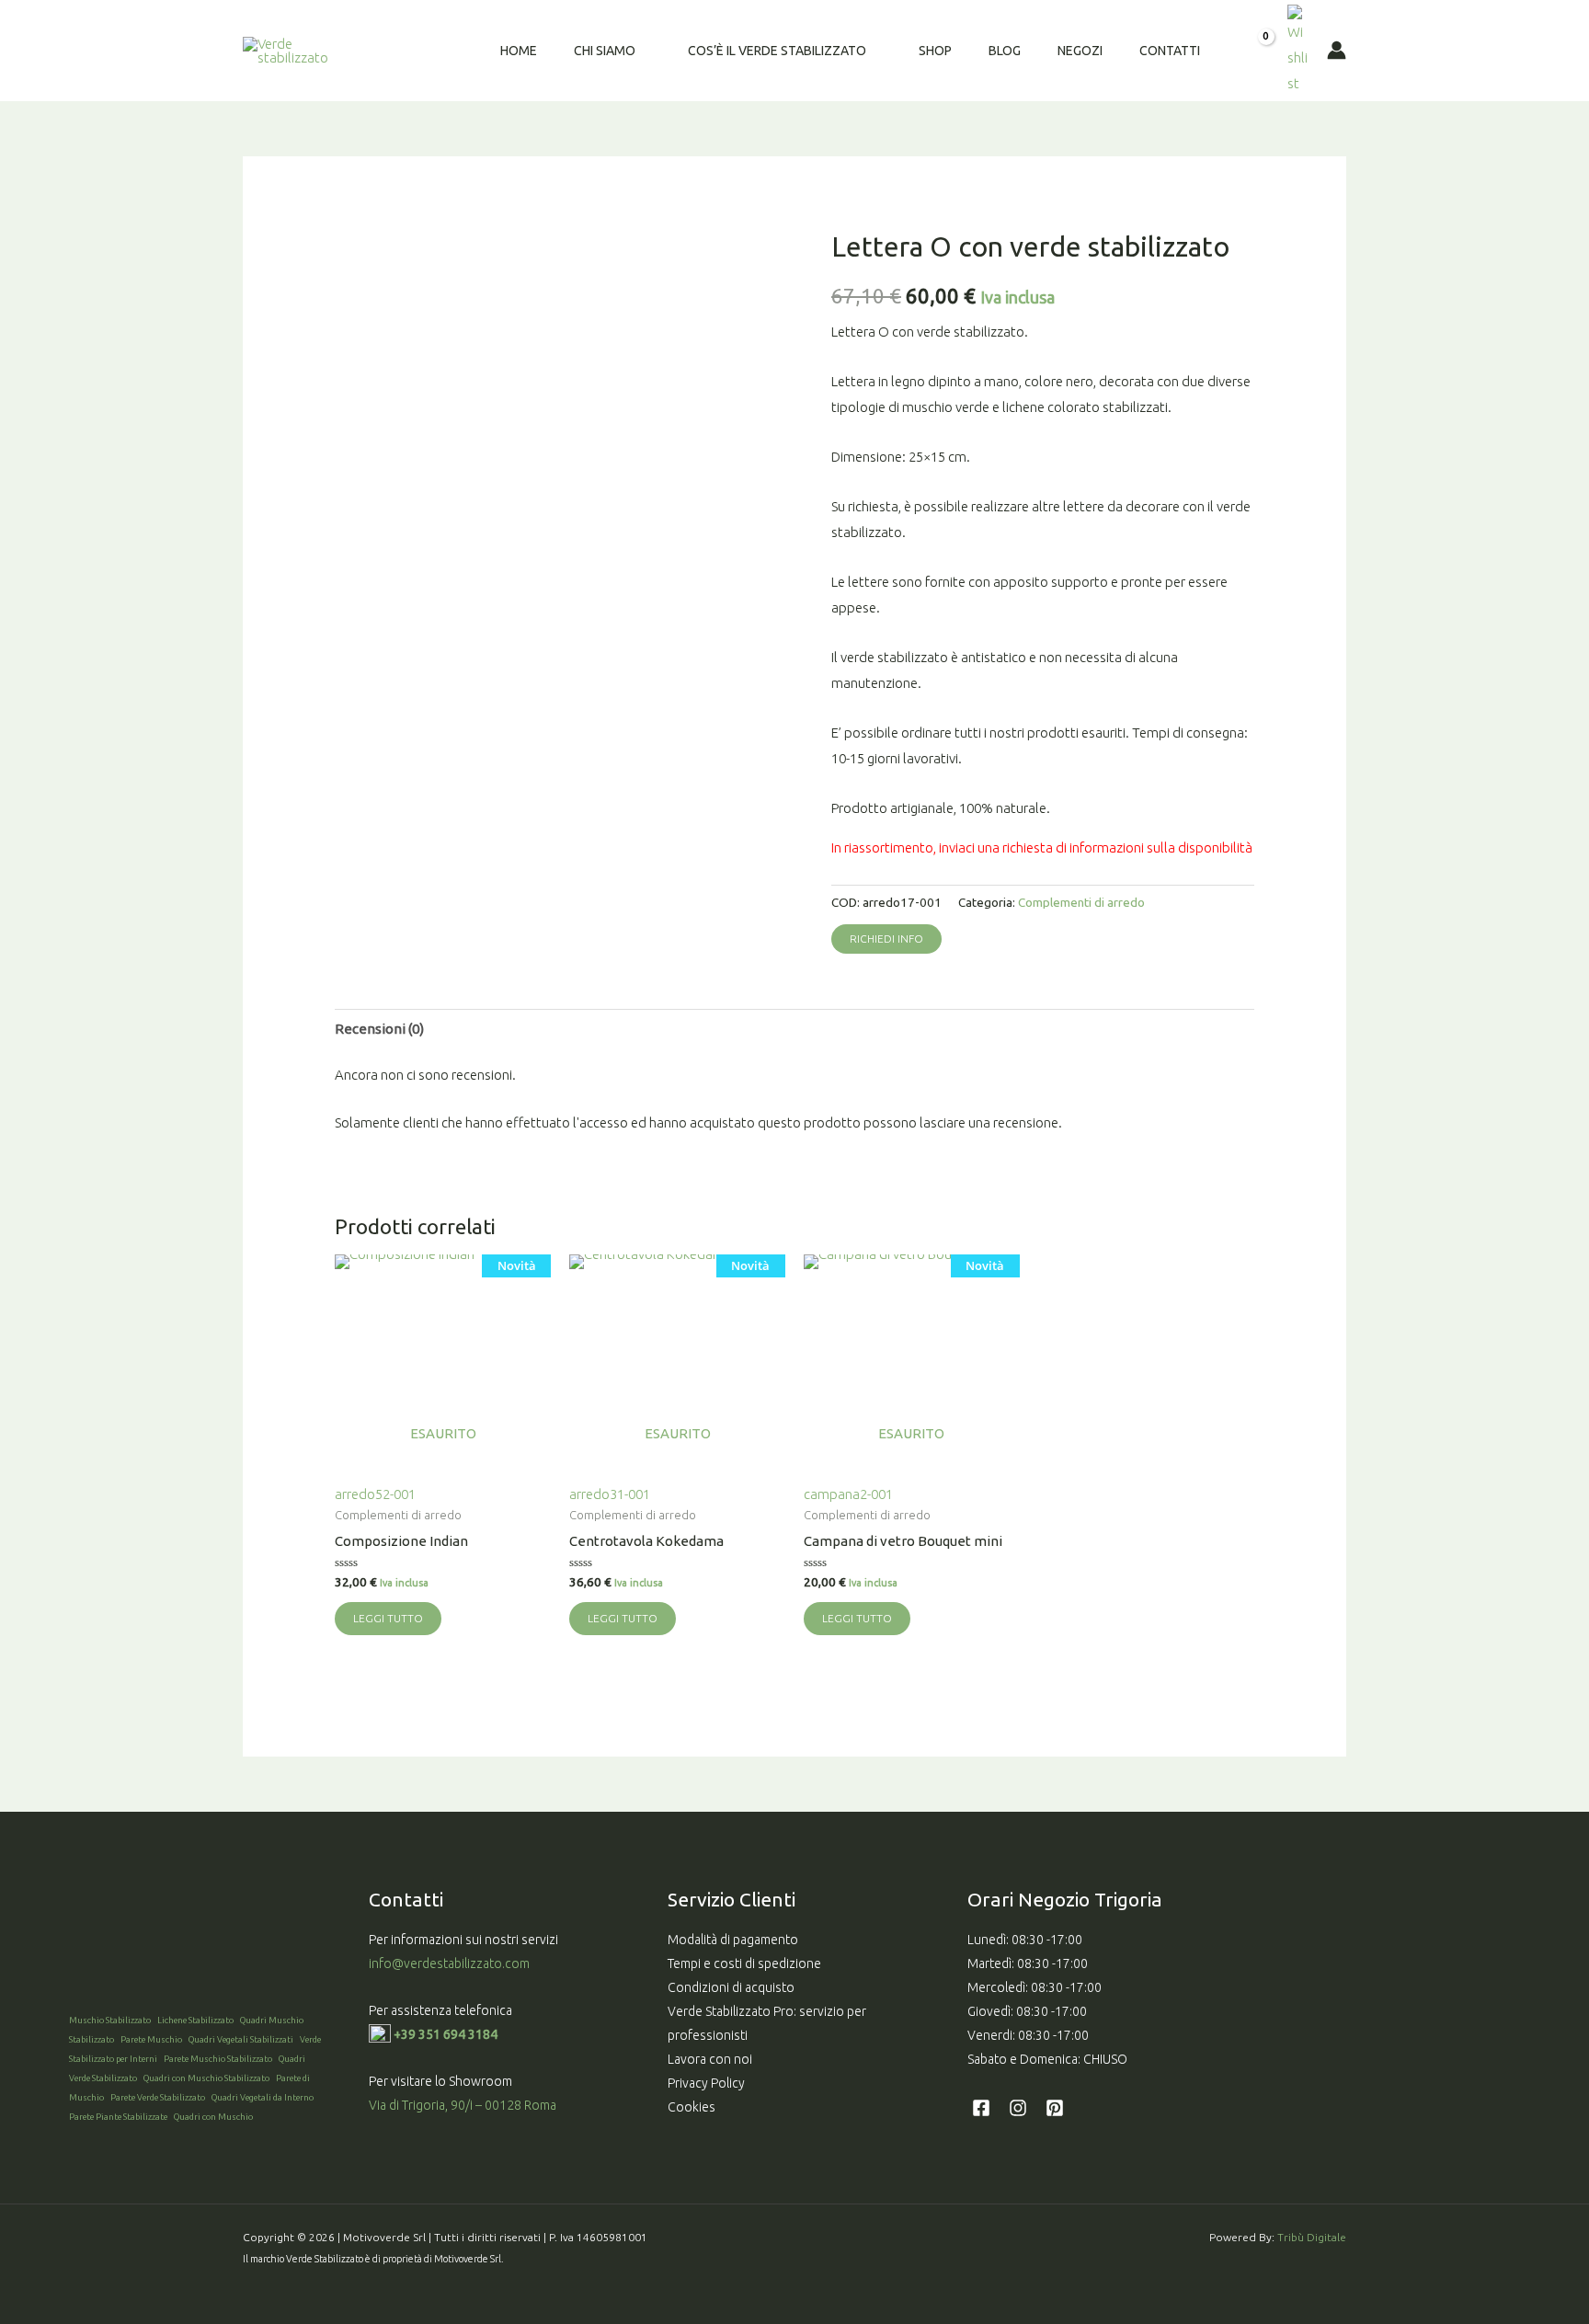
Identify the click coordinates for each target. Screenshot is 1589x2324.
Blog (1005, 51)
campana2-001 (904, 1379)
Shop (935, 51)
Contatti (1170, 51)
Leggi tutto (388, 1618)
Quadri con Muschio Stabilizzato (206, 2078)
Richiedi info (886, 939)
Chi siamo (605, 51)
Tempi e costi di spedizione (744, 1963)
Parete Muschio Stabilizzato (218, 2059)
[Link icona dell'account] (1337, 50)
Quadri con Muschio (213, 2117)
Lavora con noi (710, 2059)
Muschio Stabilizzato (110, 2020)
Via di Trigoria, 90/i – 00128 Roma (463, 2105)
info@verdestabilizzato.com (451, 1963)
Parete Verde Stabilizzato (158, 2097)
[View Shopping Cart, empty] (1253, 51)
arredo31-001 (669, 1379)
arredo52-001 (435, 1379)
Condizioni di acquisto (731, 1987)
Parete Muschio (151, 2039)
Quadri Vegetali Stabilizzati (241, 2039)
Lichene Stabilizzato (195, 2020)
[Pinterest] (1055, 2108)
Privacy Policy (706, 2083)
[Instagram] (1018, 2108)
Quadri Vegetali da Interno (263, 2097)
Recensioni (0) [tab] (379, 1029)
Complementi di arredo (1081, 902)
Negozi (1080, 51)
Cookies (692, 2107)
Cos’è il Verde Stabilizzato (777, 51)
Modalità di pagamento (733, 1940)
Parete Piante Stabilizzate (118, 2117)
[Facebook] (981, 2108)
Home (519, 51)
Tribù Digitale (1312, 2237)
